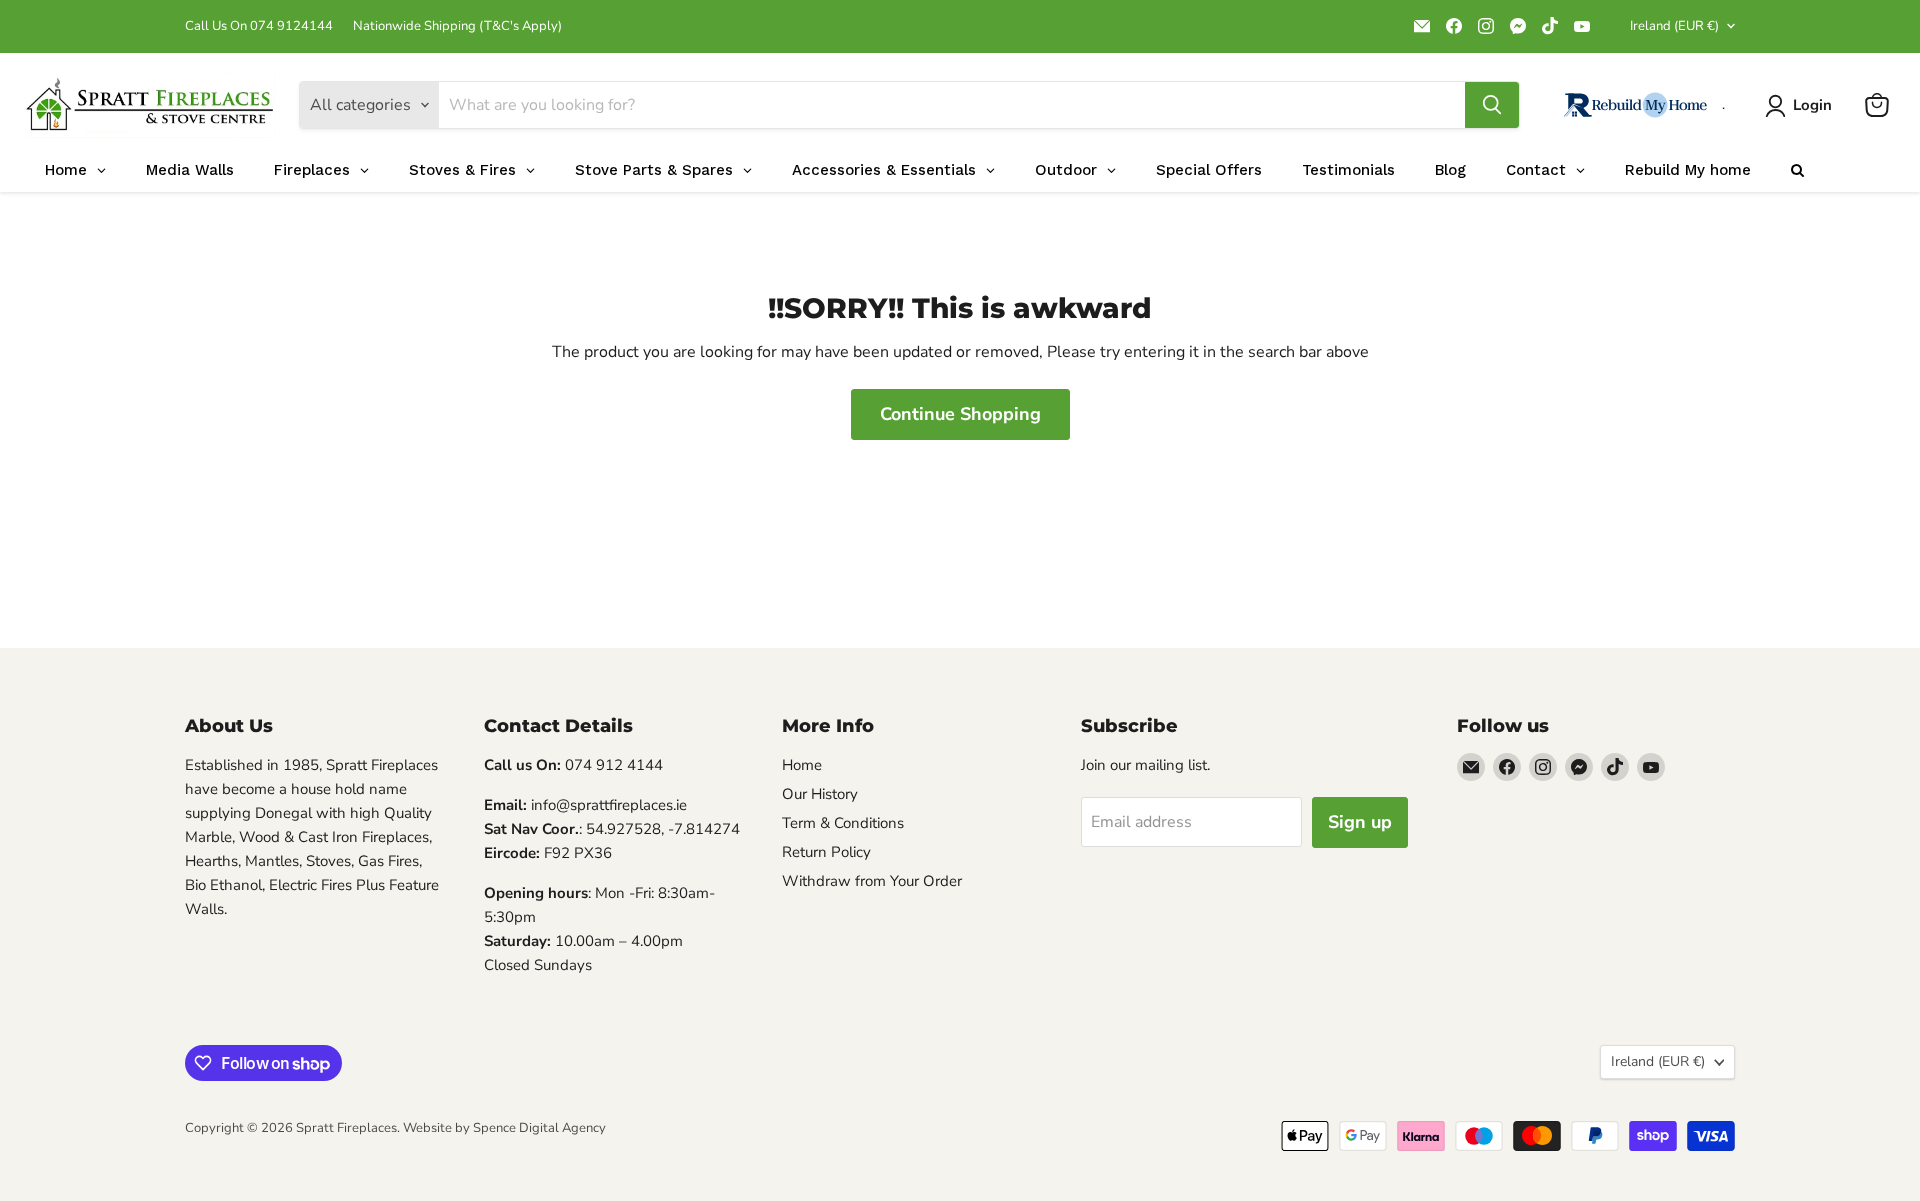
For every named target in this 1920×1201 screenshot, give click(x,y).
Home (802, 765)
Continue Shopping (960, 414)
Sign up (1360, 822)
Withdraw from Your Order (872, 881)
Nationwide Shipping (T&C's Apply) (457, 26)
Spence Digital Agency (539, 1128)
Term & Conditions (843, 823)
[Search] (1492, 105)
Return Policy (826, 852)
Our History (820, 794)
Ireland (1674, 26)
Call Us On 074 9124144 (259, 26)
